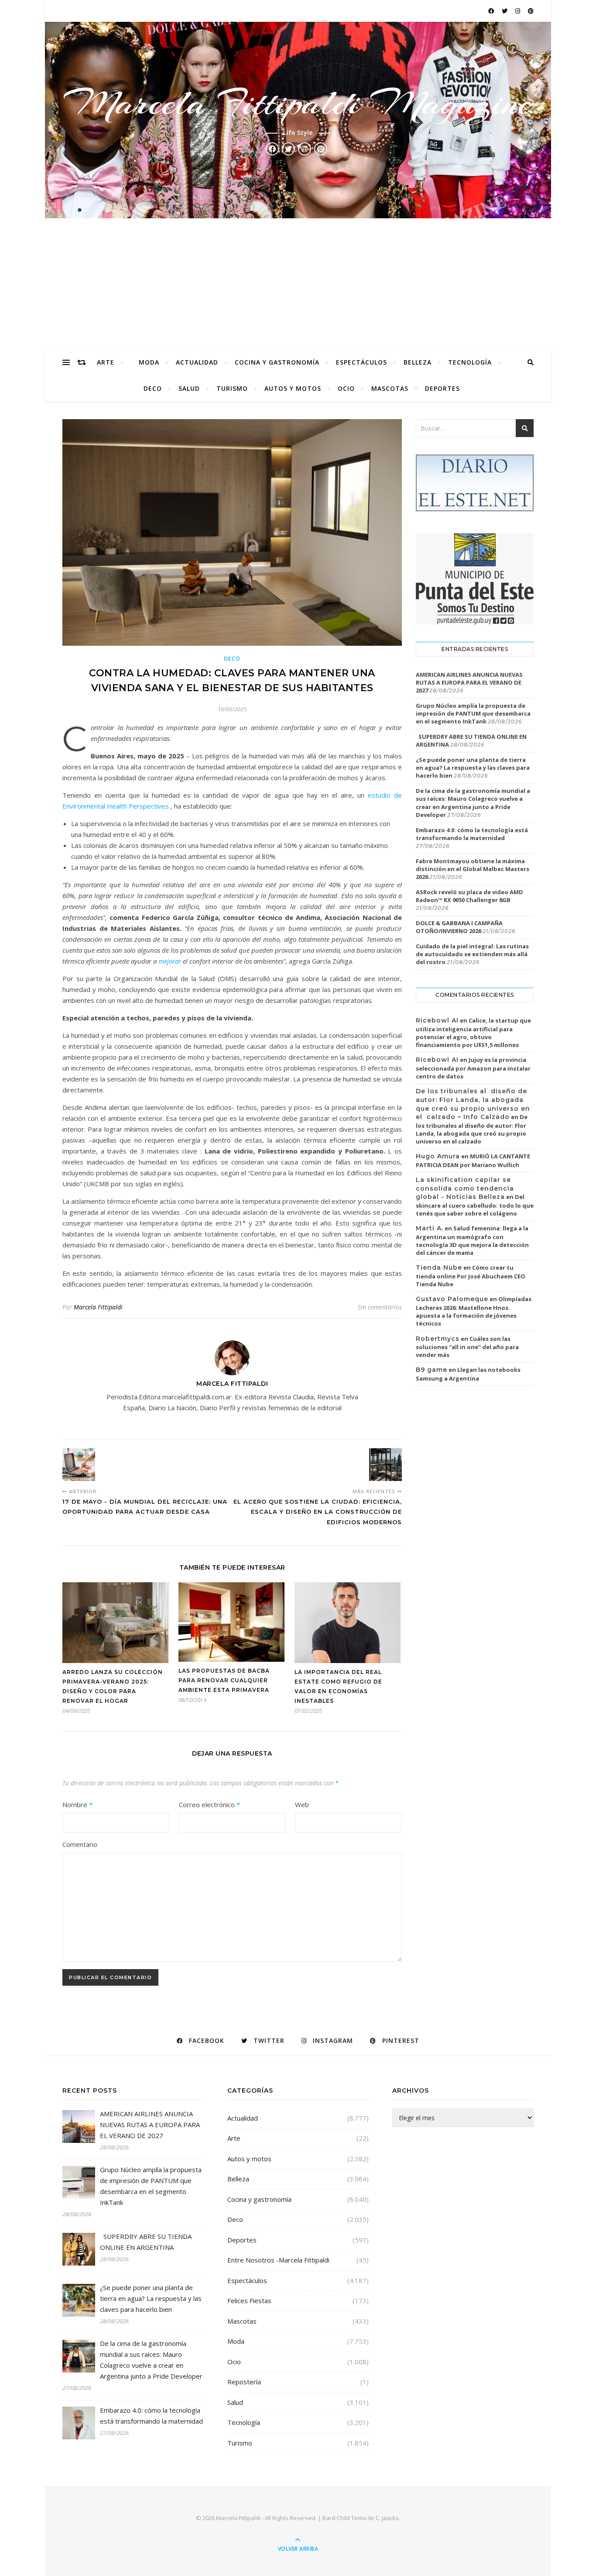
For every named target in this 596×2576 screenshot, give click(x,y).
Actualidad (197, 362)
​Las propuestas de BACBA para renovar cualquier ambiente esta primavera (224, 1680)
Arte (106, 362)
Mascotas (390, 388)
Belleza (418, 362)
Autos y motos (293, 388)
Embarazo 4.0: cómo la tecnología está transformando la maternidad (472, 834)
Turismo (232, 388)
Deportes (442, 388)
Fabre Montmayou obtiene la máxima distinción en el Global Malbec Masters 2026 (473, 869)
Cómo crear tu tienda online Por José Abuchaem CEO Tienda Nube (471, 1276)
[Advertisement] (298, 284)
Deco (153, 388)
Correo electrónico (209, 1805)
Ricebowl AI (437, 1020)
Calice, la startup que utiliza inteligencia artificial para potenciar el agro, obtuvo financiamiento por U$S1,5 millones (473, 1033)
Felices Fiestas (249, 2300)
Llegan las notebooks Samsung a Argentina (468, 1374)
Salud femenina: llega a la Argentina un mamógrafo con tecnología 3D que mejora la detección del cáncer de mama (472, 1240)
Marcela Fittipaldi (98, 1307)
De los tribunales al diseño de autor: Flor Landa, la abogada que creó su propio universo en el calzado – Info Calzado (473, 1104)
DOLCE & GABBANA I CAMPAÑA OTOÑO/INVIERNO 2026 (459, 927)
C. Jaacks (387, 2518)
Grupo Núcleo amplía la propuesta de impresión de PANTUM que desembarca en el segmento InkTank (473, 713)
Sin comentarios (380, 1307)
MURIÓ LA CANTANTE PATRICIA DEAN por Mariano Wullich (473, 1161)
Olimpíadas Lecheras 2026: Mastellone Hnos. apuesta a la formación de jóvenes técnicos (474, 1311)
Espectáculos (361, 362)
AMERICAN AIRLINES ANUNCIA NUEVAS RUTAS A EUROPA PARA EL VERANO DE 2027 (469, 682)
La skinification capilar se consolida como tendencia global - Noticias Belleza (465, 1188)
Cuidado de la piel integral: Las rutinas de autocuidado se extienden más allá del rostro (472, 954)
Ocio (346, 388)
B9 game (432, 1370)
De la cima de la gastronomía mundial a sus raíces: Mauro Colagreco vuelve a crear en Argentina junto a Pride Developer (473, 803)
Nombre (77, 1805)
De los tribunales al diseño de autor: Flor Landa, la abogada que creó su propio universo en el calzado (472, 1129)
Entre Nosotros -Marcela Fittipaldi (278, 2260)
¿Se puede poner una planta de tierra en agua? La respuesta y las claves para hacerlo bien (473, 768)
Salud (189, 388)
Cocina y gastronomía (277, 362)
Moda (149, 362)
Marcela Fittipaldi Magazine (298, 103)
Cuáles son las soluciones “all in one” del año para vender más (467, 1347)
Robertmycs (438, 1339)
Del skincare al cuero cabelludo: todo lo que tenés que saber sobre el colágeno (475, 1205)
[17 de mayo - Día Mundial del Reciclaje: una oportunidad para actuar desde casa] (79, 1465)
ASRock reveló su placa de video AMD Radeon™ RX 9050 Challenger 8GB (469, 896)
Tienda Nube (439, 1267)
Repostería (244, 2382)
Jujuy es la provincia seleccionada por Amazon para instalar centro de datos (473, 1068)
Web (302, 1805)
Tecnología (470, 362)
